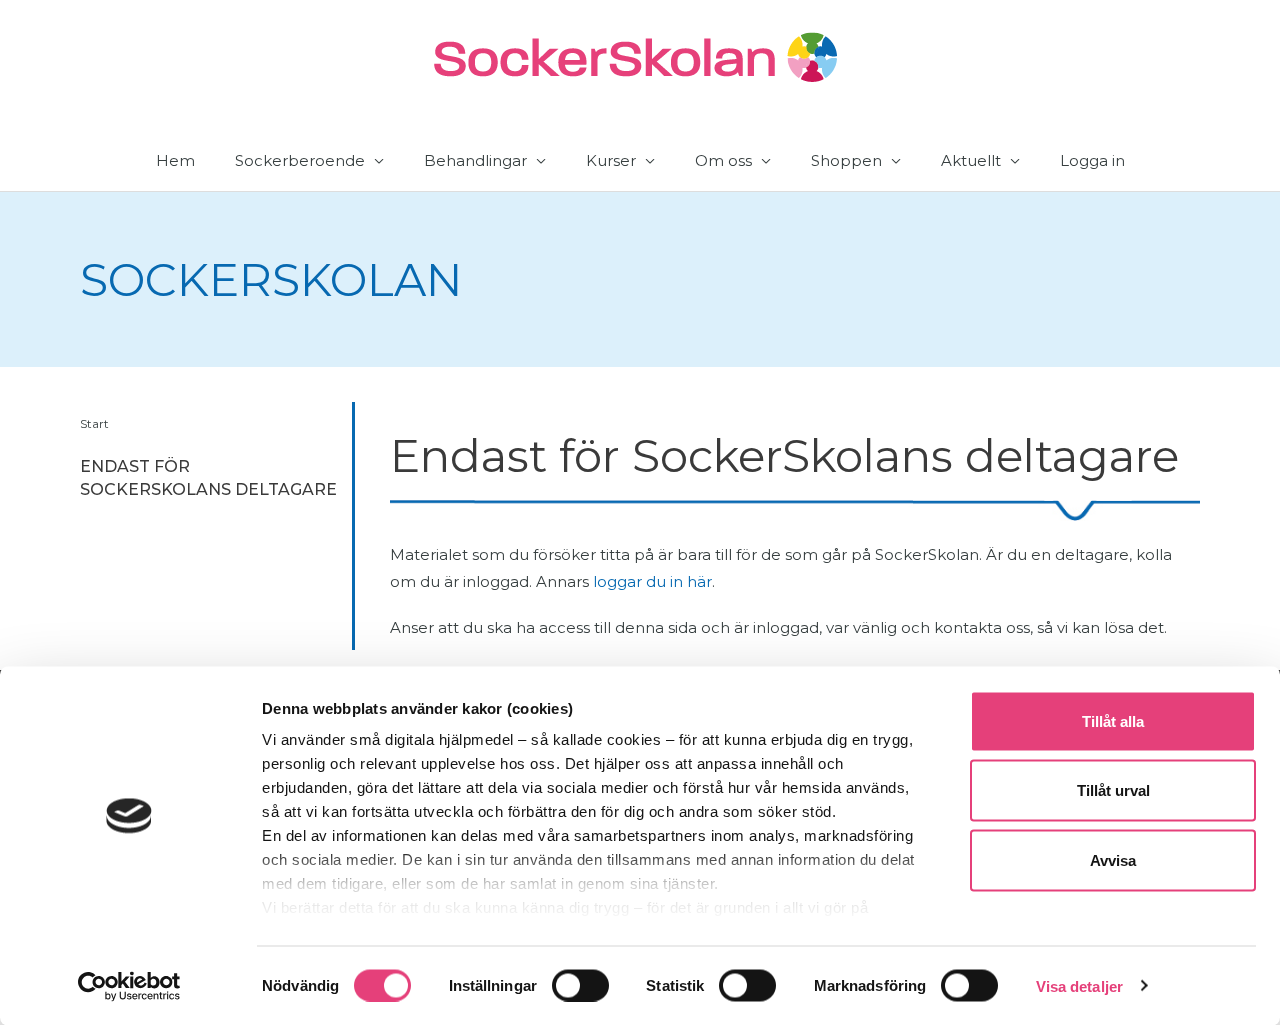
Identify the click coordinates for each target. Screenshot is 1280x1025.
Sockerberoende (300, 160)
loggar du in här (652, 581)
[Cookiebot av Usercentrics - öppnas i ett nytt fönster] (129, 986)
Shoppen (846, 160)
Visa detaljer (1079, 985)
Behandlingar (475, 160)
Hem (175, 160)
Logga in (1092, 160)
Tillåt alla (1113, 721)
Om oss (723, 160)
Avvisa (1113, 859)
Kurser (611, 160)
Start (94, 423)
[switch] (580, 985)
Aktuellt (971, 160)
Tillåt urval (1113, 790)
